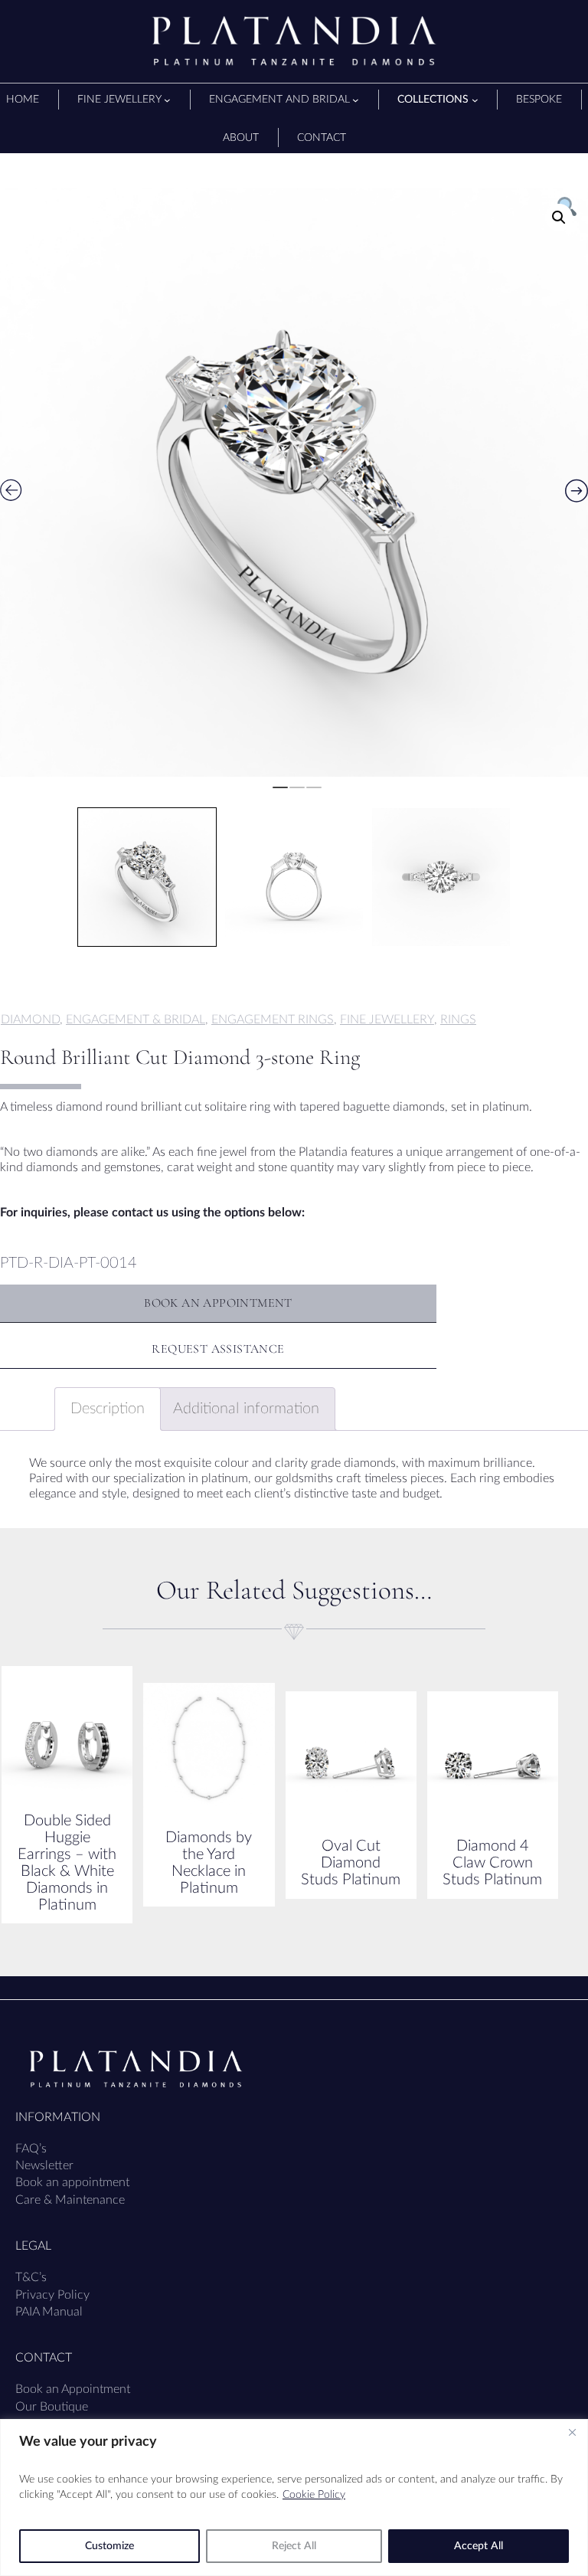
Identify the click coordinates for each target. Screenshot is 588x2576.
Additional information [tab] (246, 1409)
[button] (559, 218)
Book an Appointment (73, 2389)
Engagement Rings (273, 1020)
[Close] (572, 2432)
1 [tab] (280, 794)
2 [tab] (297, 794)
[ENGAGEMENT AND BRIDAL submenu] (356, 100)
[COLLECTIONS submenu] (475, 100)
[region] (294, 2497)
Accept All (479, 2546)
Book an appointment (72, 2182)
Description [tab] (108, 1409)
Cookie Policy (314, 2495)
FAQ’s (31, 2149)
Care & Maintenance (70, 2200)
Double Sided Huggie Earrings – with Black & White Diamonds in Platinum (67, 1863)
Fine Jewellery (387, 1020)
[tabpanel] (294, 483)
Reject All (294, 2546)
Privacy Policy (52, 2295)
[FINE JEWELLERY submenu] (167, 100)
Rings (458, 1020)
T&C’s (31, 2277)
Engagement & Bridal (136, 1020)
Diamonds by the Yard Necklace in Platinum (209, 1863)
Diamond (30, 1020)
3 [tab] (314, 794)
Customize (109, 2546)
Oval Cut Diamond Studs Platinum (351, 1863)
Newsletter (44, 2165)
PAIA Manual (49, 2312)
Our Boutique (52, 2407)
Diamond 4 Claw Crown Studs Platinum (492, 1863)
